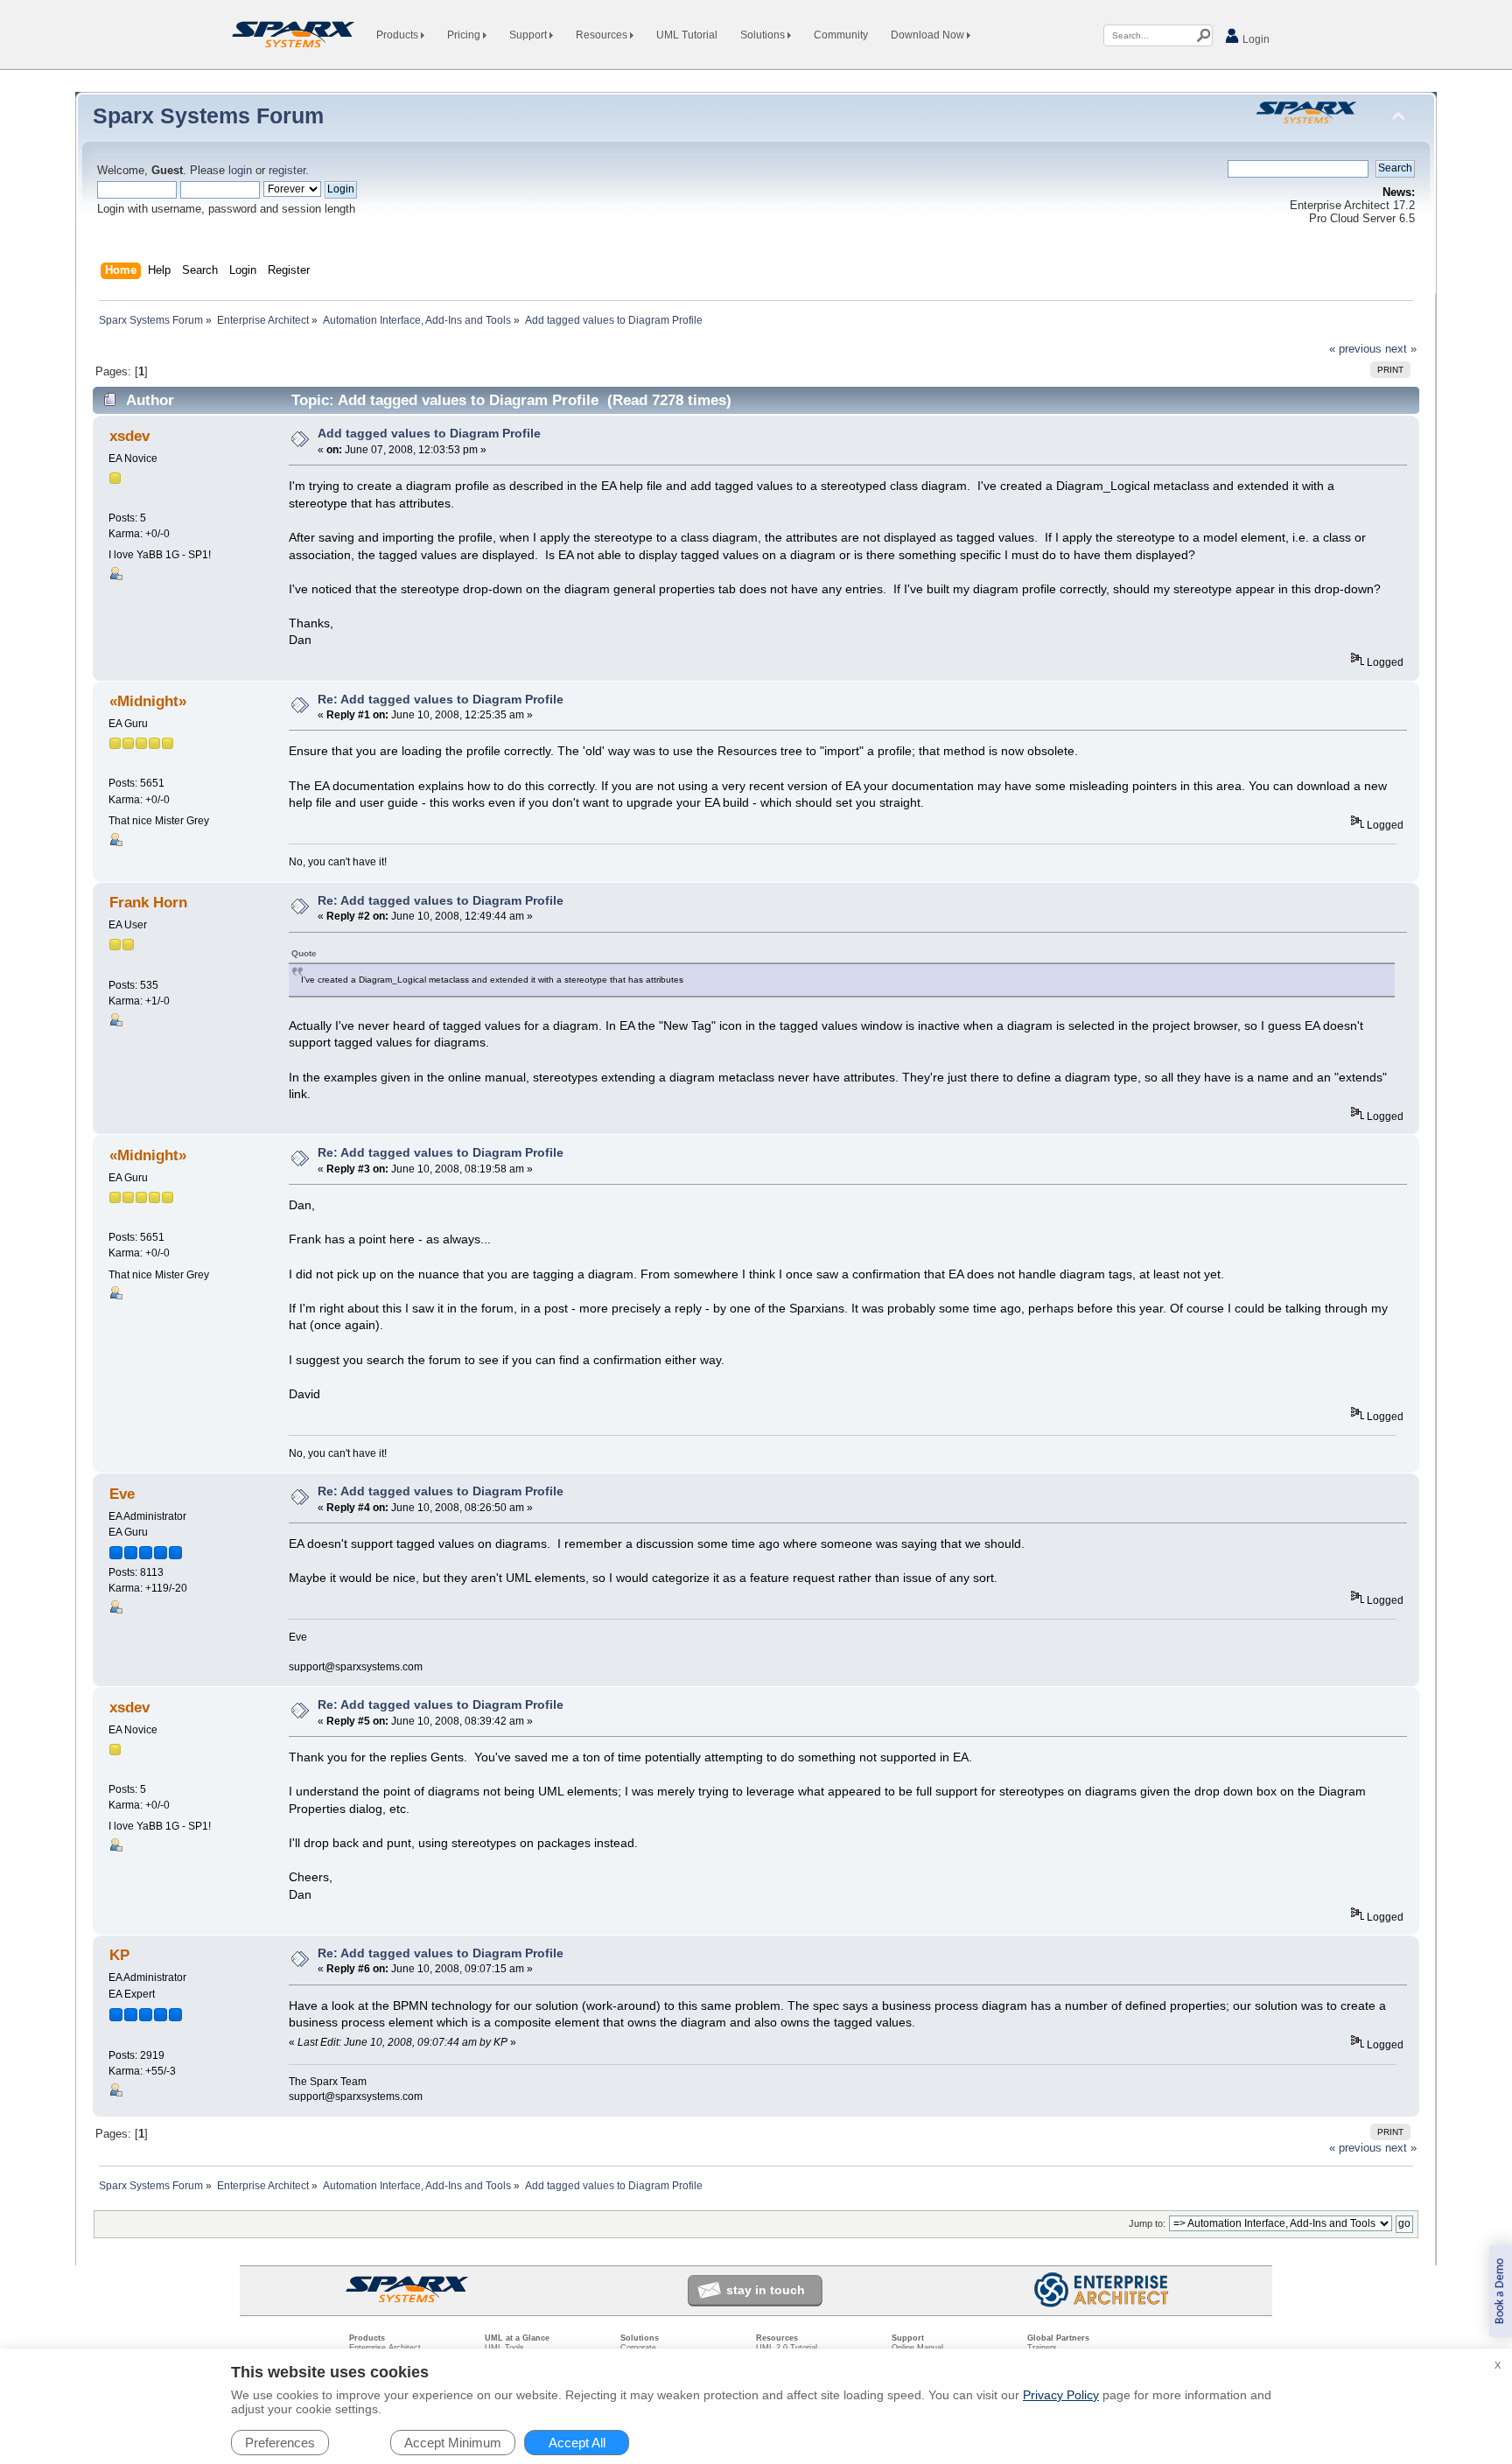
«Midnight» (148, 701)
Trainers (1042, 2348)
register (287, 171)
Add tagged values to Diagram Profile (429, 433)
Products (399, 35)
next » (1401, 349)
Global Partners (1058, 2338)
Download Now (929, 35)
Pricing (465, 35)
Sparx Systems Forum (208, 115)
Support (529, 35)
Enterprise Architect (385, 2348)
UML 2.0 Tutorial (787, 2348)
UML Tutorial (687, 35)
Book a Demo (1500, 2291)
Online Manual (917, 2348)
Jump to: (1147, 2223)
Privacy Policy (1061, 2395)
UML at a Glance (517, 2338)
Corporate (638, 2348)
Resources (603, 35)
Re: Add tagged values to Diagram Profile (441, 699)
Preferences (280, 2443)
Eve (122, 1494)
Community (841, 35)
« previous (1355, 349)
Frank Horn (148, 903)
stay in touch (766, 2290)
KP (119, 1955)
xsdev (129, 436)
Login (1255, 39)
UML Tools (504, 2348)
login (240, 171)
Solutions (764, 35)
